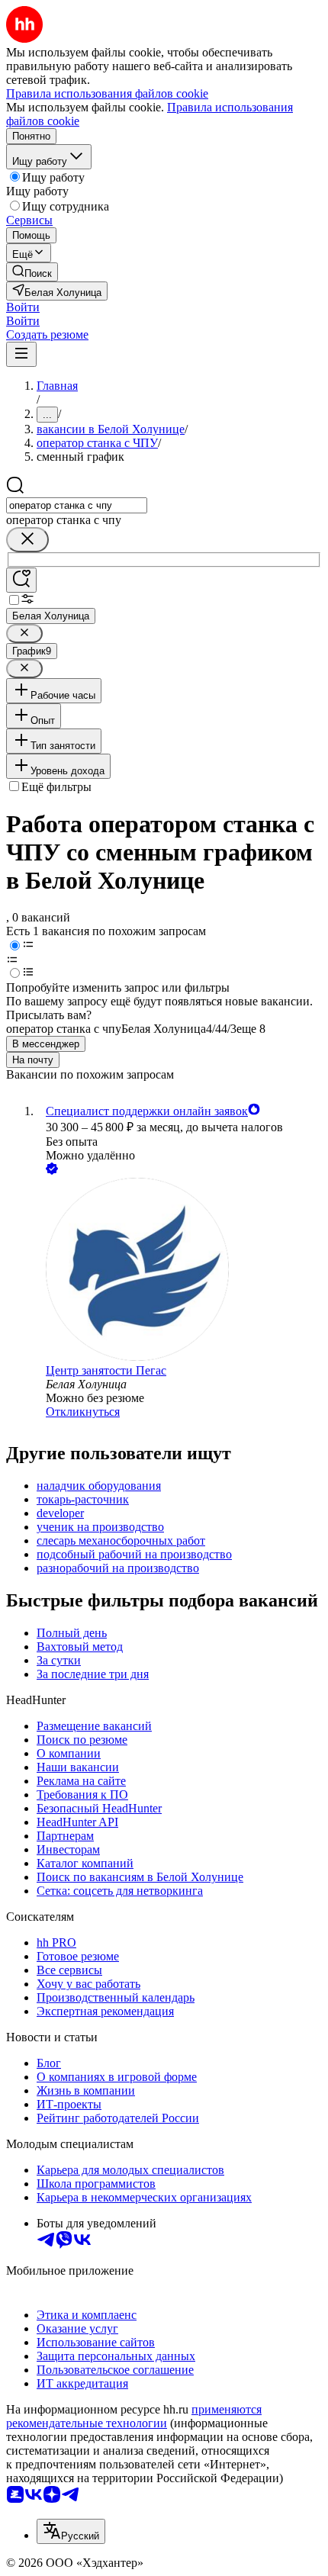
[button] (23, 307)
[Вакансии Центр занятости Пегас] (179, 1271)
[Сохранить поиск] (21, 580)
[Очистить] (27, 540)
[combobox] (77, 505)
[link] (32, 272)
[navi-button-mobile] (21, 354)
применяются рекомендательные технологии (134, 2416)
